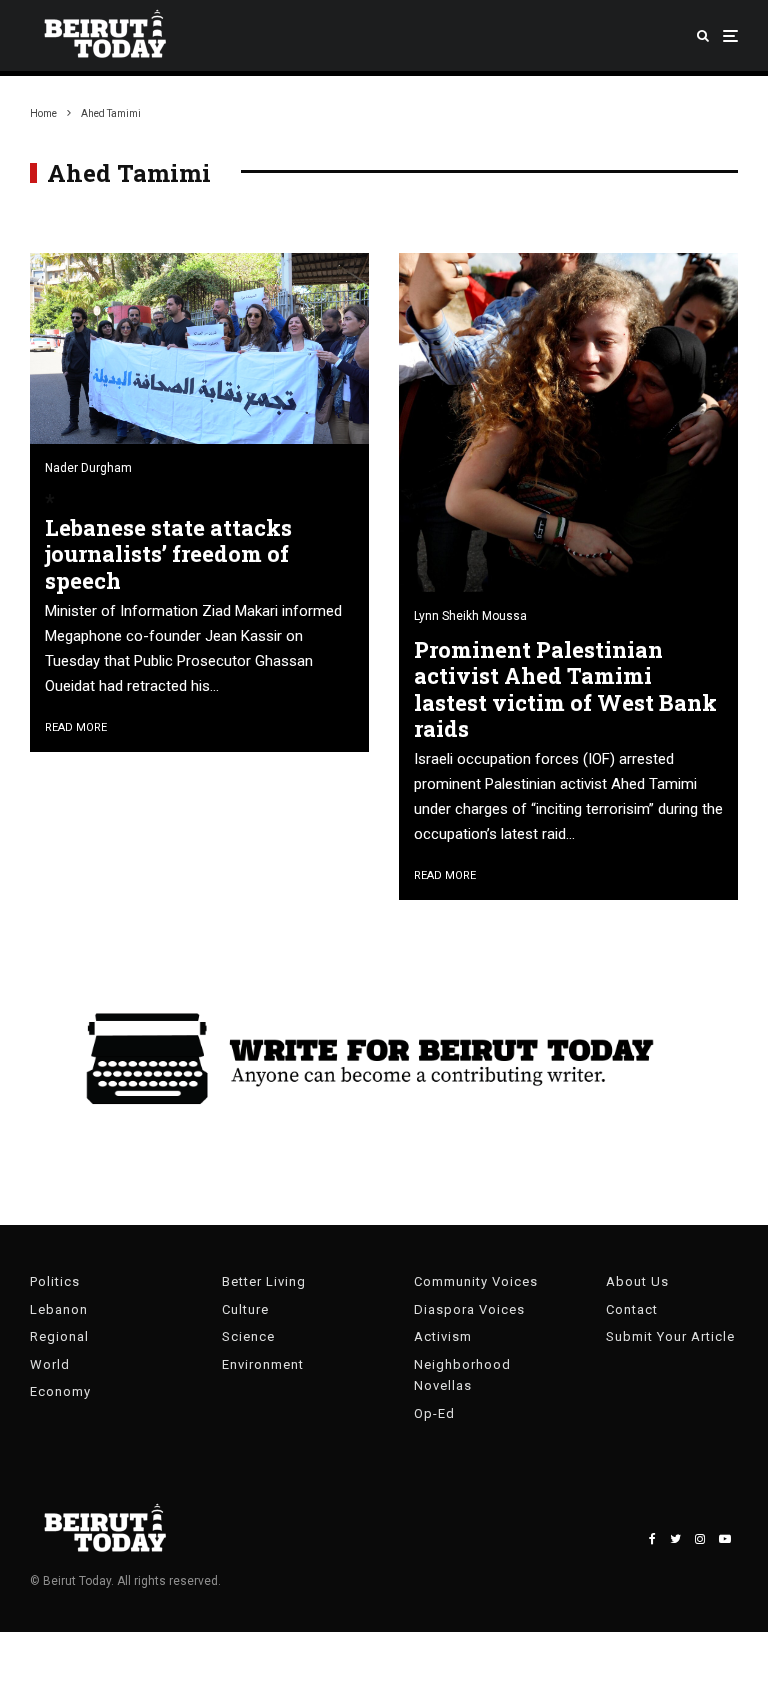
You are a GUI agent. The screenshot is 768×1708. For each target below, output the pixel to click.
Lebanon (59, 1309)
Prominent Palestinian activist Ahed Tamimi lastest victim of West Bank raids (565, 690)
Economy (60, 1391)
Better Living (264, 1281)
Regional (59, 1336)
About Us (637, 1281)
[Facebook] (652, 1539)
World (50, 1364)
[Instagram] (700, 1539)
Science (248, 1336)
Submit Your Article (670, 1336)
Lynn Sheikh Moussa (470, 616)
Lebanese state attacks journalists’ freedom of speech (168, 554)
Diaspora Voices (469, 1309)
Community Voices (476, 1281)
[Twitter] (675, 1539)
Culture (245, 1309)
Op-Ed (434, 1413)
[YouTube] (725, 1539)
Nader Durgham (88, 468)
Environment (263, 1364)
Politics (55, 1281)
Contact (632, 1309)
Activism (443, 1336)
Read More (76, 727)
